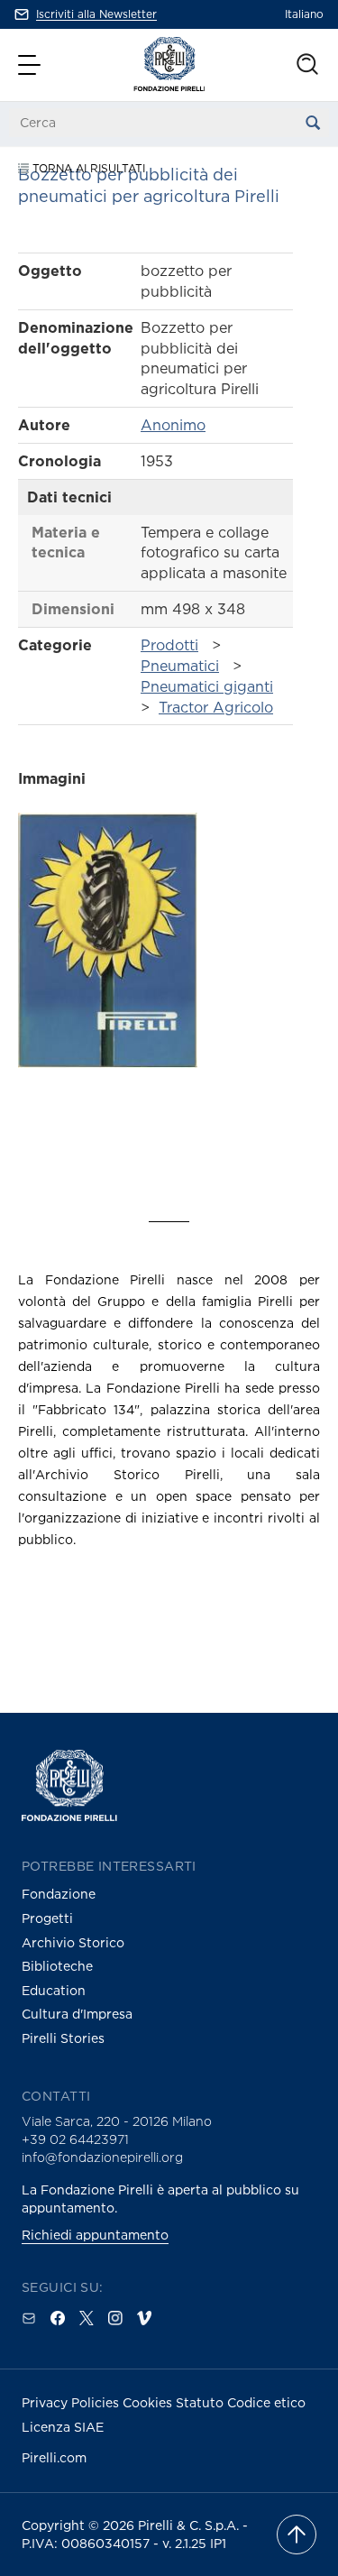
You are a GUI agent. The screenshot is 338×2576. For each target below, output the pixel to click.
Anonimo (173, 425)
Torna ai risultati (87, 168)
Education (54, 1990)
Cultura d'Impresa (77, 2014)
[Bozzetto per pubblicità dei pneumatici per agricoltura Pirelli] (108, 980)
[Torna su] (297, 2535)
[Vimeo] (144, 2318)
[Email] (29, 2318)
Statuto (201, 2402)
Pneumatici (180, 666)
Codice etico (266, 2402)
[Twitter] (87, 2318)
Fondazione (59, 1894)
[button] (32, 65)
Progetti (47, 1918)
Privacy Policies (72, 2402)
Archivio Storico (73, 1942)
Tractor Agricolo (216, 707)
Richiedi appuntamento (95, 2235)
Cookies (149, 2402)
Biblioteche (57, 1966)
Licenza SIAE (63, 2427)
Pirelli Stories (63, 2038)
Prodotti (169, 645)
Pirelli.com (54, 2457)
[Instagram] (115, 2318)
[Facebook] (58, 2318)
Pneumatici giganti (207, 686)
